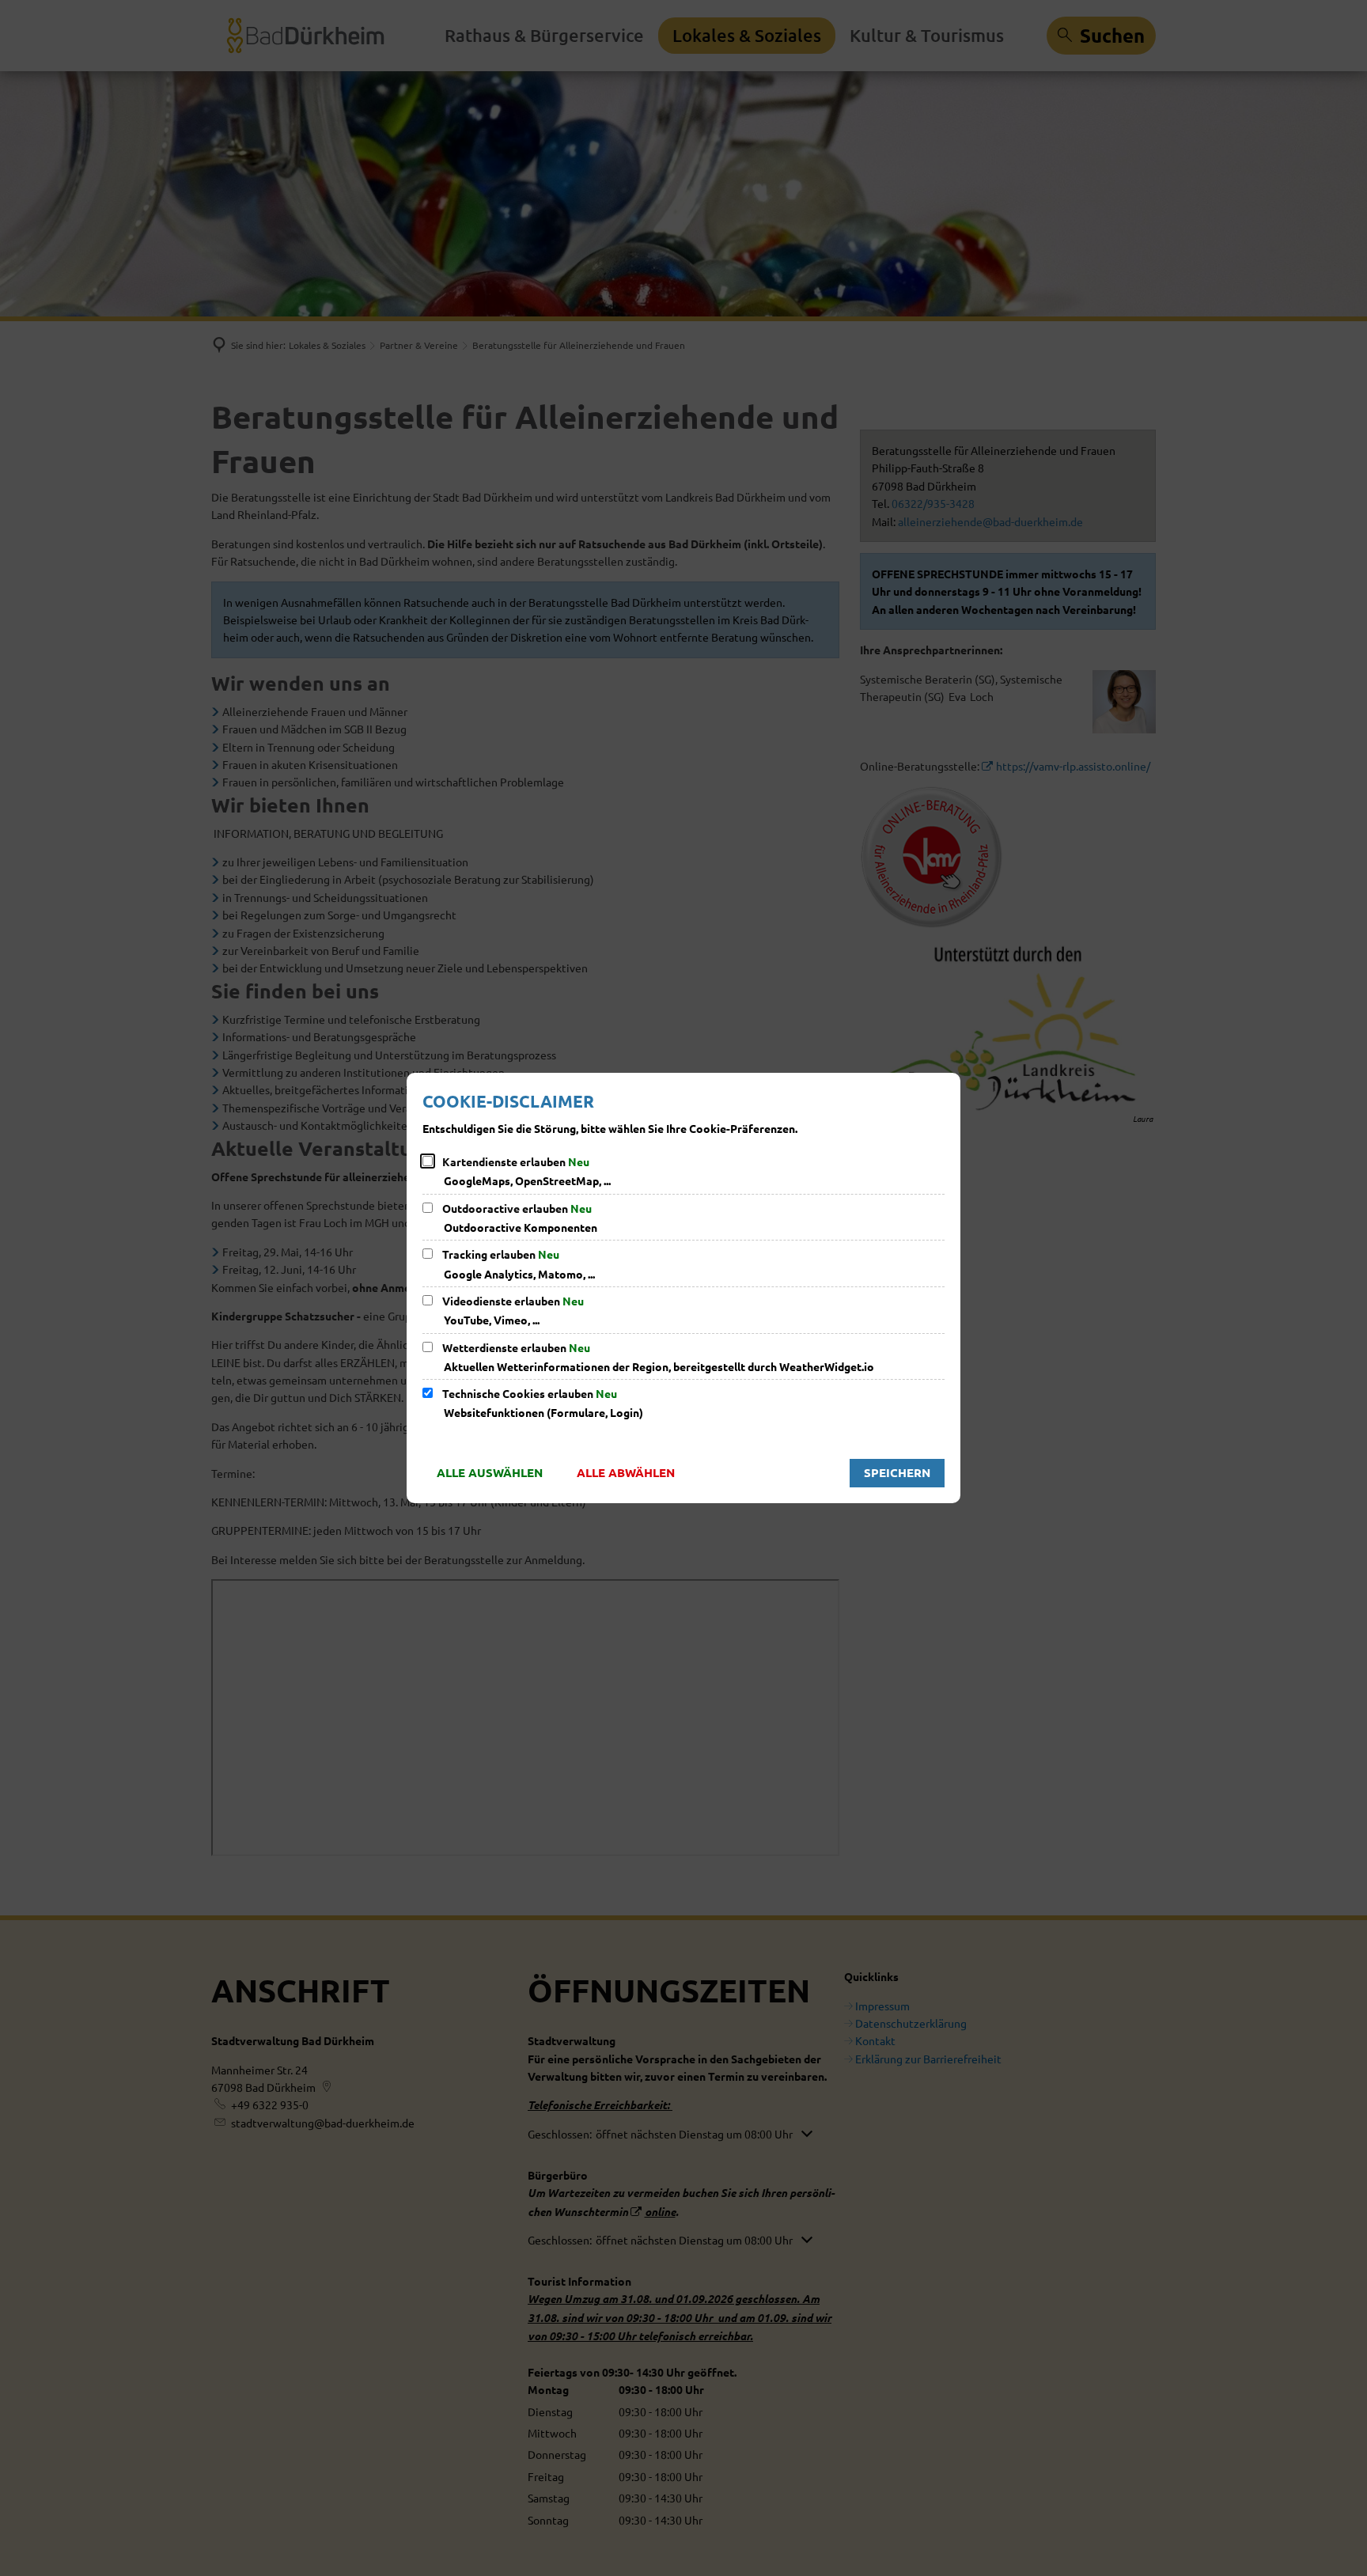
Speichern (897, 1472)
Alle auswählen (490, 1472)
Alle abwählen (626, 1472)
